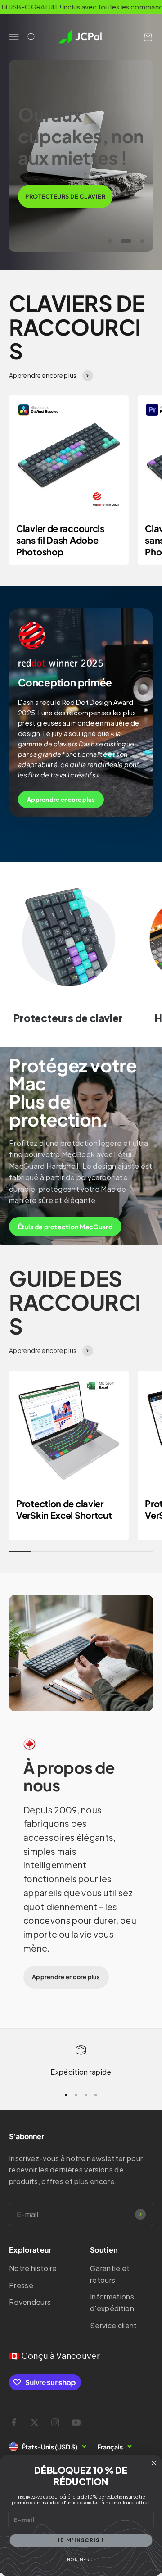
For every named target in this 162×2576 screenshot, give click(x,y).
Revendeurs (30, 2302)
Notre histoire (33, 2268)
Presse (21, 2285)
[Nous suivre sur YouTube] (76, 2422)
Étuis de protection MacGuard (65, 1227)
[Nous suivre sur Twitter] (35, 2422)
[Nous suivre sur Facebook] (14, 2422)
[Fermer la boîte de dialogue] (154, 2463)
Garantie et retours (110, 2274)
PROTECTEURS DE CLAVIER (65, 196)
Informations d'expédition (112, 2302)
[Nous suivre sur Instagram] (55, 2422)
